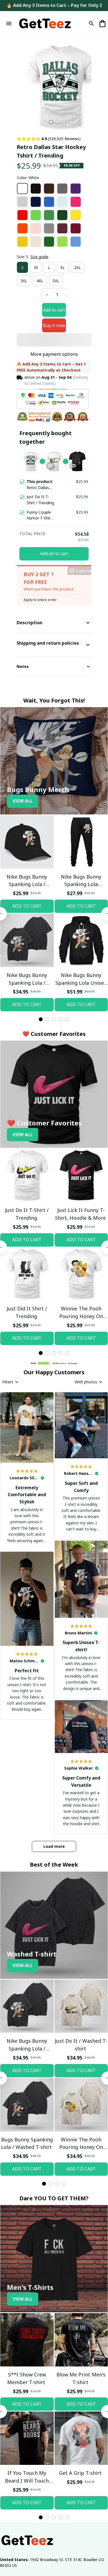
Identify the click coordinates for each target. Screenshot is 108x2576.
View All (23, 834)
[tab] (51, 122)
